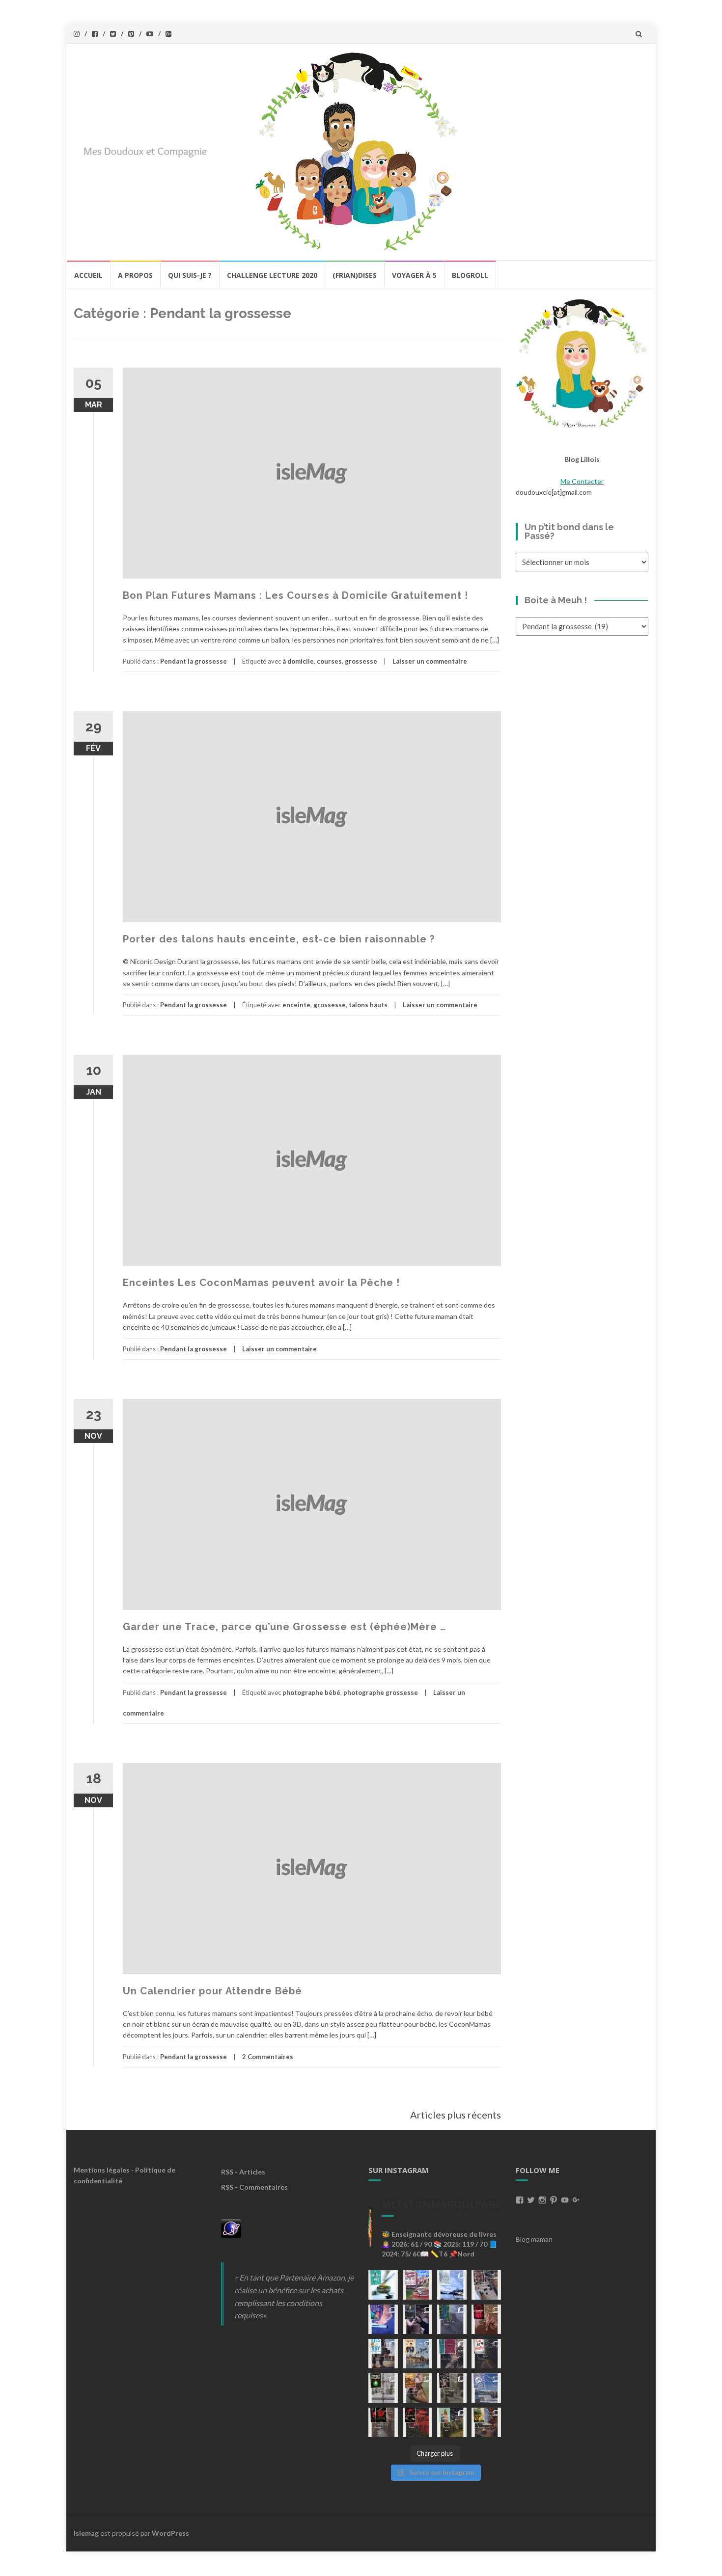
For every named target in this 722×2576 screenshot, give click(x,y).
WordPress (170, 2533)
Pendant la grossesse (194, 661)
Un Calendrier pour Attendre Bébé (212, 1991)
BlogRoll (470, 275)
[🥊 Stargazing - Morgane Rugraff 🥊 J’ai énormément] (486, 2319)
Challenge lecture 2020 (272, 275)
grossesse (361, 661)
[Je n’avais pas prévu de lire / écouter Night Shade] (486, 2285)
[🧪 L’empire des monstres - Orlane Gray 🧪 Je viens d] (383, 2422)
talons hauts (368, 1005)
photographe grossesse (381, 1692)
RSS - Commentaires (254, 2187)
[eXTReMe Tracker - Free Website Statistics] (231, 2228)
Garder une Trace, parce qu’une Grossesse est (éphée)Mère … (284, 1627)
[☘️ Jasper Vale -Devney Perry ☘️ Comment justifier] (486, 2422)
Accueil (88, 275)
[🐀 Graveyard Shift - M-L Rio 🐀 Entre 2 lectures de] (452, 2388)
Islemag (86, 2533)
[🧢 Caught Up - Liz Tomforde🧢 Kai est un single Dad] (417, 2388)
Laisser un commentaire (430, 661)
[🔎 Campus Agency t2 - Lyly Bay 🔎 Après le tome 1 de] (417, 2354)
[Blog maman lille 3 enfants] (582, 362)
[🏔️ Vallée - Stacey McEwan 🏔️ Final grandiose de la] (452, 2319)
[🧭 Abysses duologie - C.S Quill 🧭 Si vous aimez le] (452, 2354)
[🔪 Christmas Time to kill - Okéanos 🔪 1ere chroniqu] (417, 2422)
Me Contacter (582, 481)
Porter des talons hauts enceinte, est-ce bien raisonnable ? (279, 939)
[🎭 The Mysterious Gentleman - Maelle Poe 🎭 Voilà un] (417, 2319)
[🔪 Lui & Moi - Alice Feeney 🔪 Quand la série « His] (486, 2354)
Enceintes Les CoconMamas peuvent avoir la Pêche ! (261, 1283)
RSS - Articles (243, 2172)
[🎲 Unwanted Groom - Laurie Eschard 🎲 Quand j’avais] (417, 2285)
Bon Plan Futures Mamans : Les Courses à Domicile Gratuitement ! (295, 595)
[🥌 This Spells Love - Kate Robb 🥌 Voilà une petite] (383, 2285)
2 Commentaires (268, 2057)
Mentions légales (102, 2170)
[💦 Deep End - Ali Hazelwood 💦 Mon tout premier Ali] (383, 2319)
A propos (135, 275)
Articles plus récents (456, 2115)
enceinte (296, 1005)
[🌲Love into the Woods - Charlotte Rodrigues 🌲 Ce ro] (452, 2285)
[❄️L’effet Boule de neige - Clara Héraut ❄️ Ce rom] (486, 2388)
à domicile (298, 661)
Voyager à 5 (414, 275)
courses (329, 661)
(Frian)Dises (355, 275)
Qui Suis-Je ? (190, 275)
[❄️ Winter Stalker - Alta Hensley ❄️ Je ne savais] (383, 2388)
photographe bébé (311, 1692)
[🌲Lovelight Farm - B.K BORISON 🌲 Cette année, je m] (452, 2422)
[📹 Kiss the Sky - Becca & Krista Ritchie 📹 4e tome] (383, 2354)
